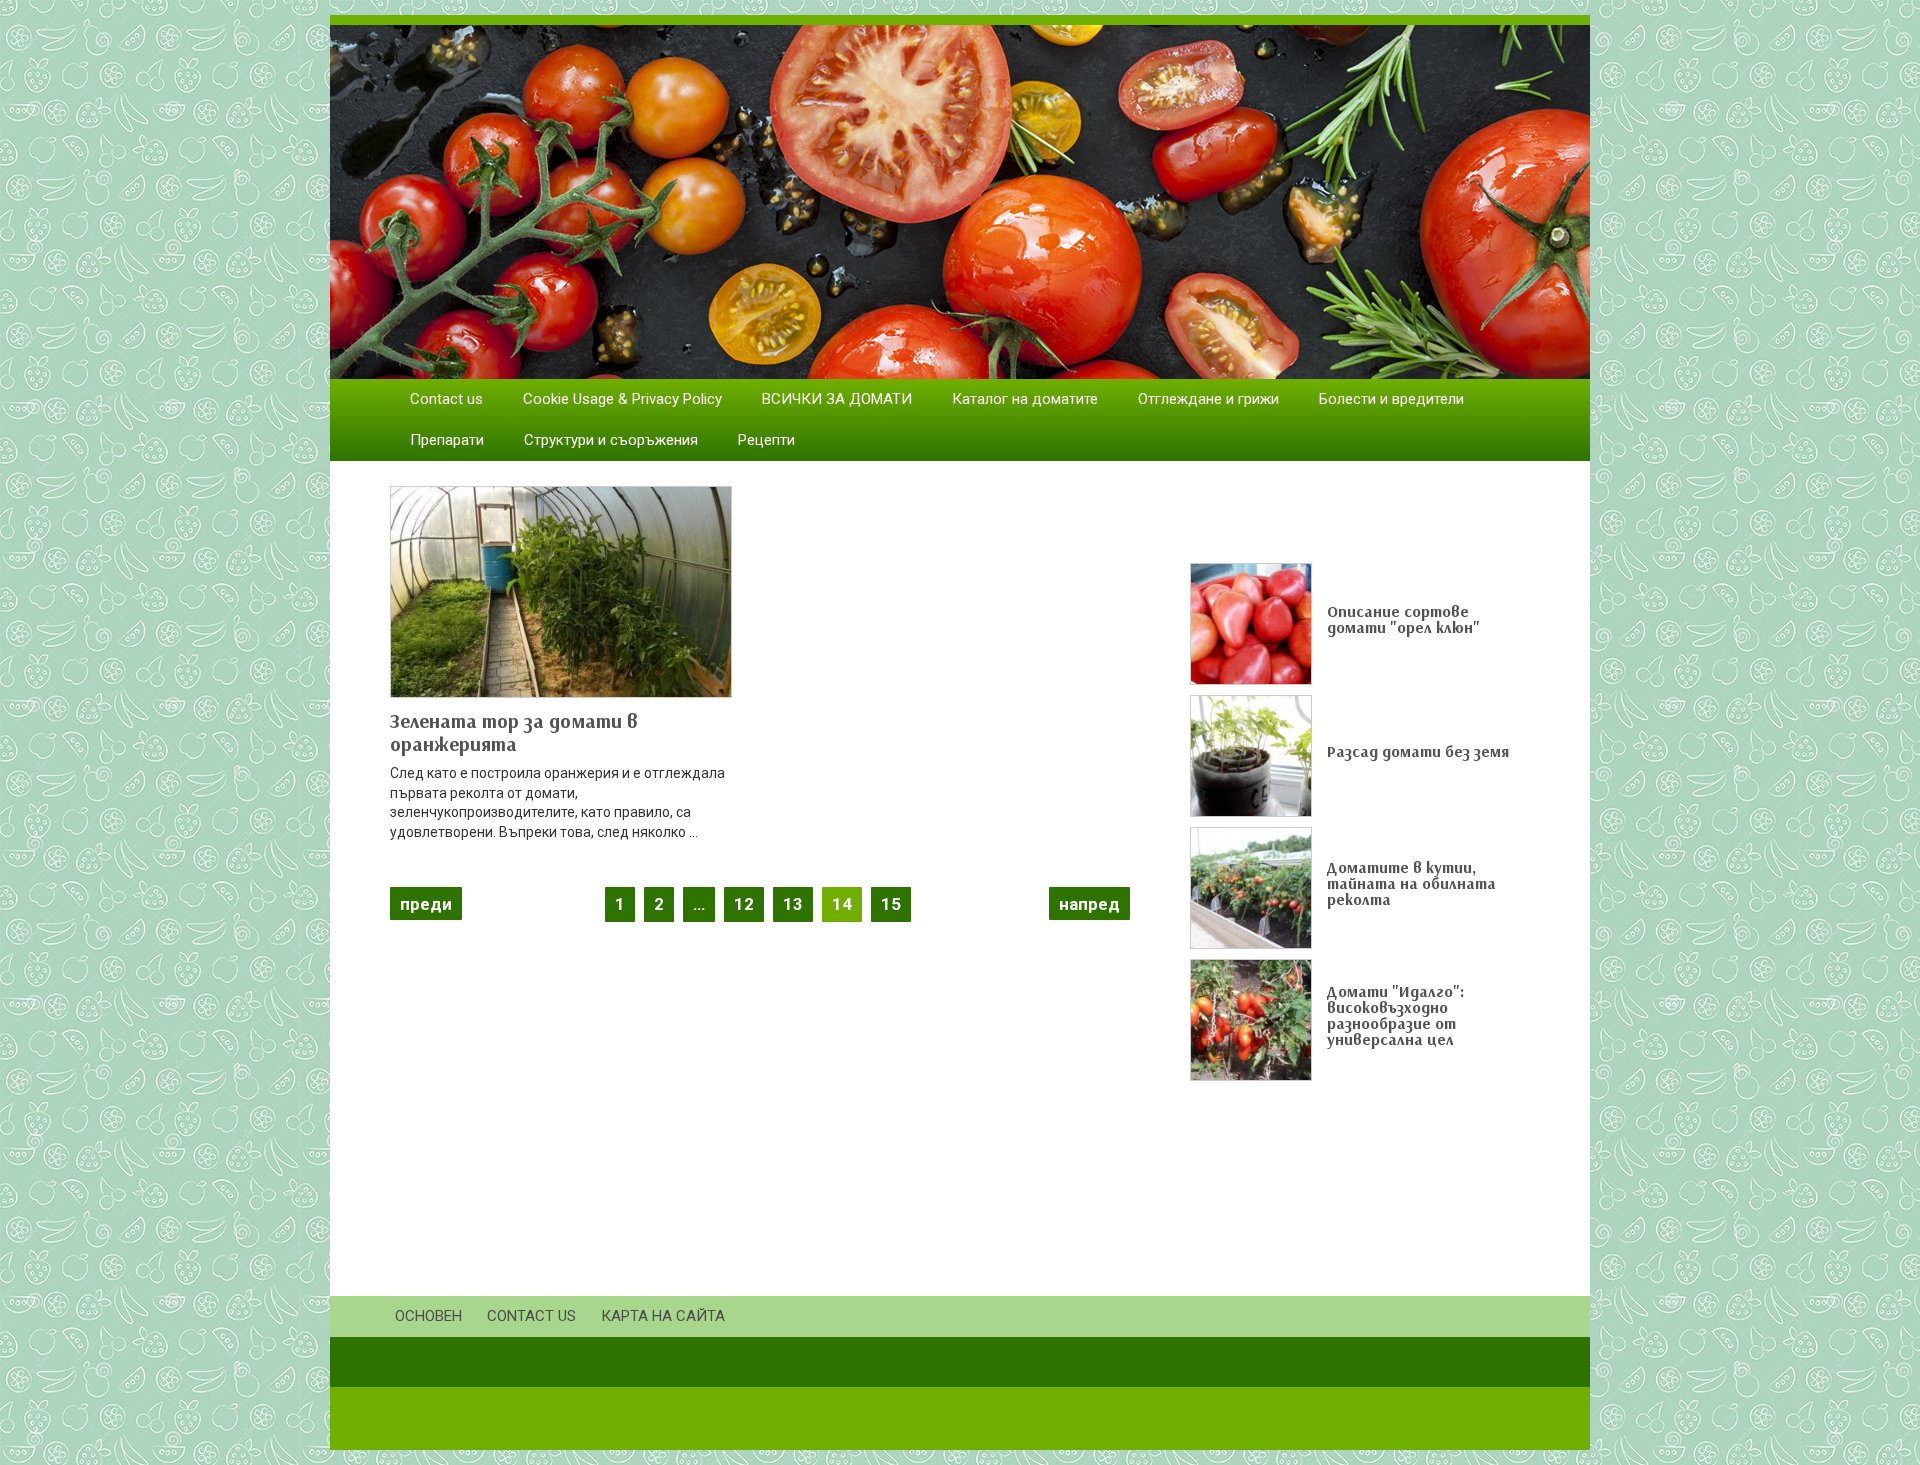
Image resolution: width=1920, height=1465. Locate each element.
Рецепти (766, 440)
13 (793, 904)
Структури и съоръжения (611, 440)
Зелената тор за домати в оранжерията (513, 732)
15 (891, 904)
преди (426, 904)
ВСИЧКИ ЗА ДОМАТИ (837, 399)
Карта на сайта (663, 1316)
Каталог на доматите (1025, 399)
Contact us (446, 399)
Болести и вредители (1391, 399)
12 (744, 904)
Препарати (447, 440)
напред (1089, 904)
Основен (428, 1316)
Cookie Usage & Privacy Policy (622, 399)
